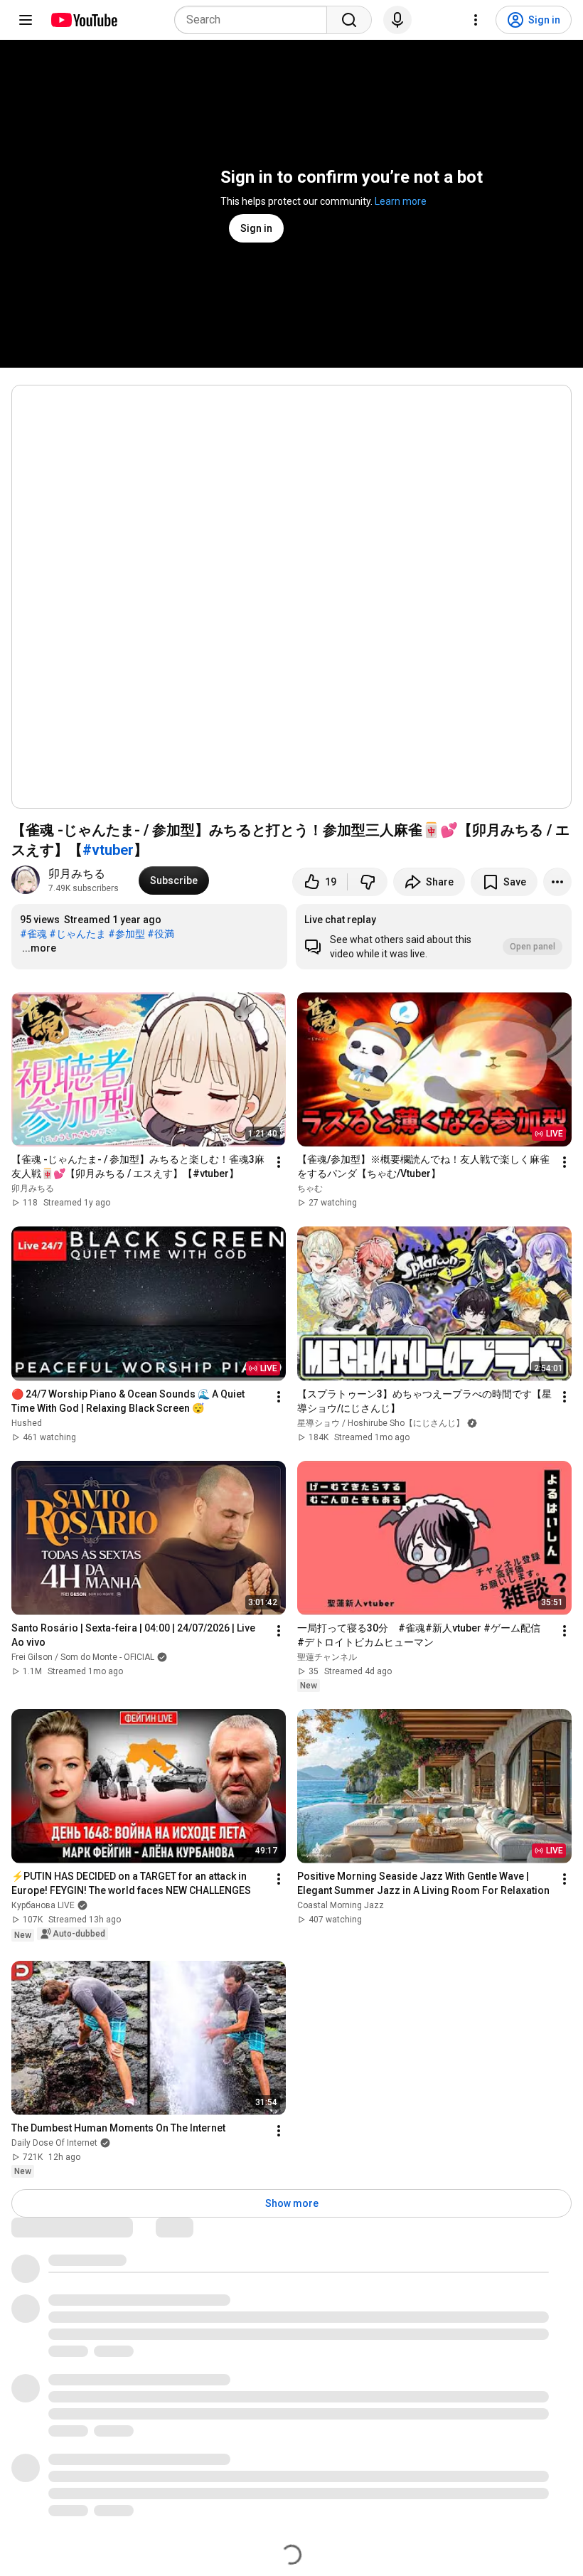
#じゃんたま (77, 934)
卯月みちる (77, 874)
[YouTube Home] (84, 20)
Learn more (401, 201)
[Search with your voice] (397, 20)
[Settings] (476, 20)
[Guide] (26, 20)
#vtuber (108, 850)
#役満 (161, 934)
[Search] (349, 20)
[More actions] (557, 882)
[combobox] (255, 20)
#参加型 (127, 934)
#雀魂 (33, 934)
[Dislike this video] (368, 882)
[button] (434, 937)
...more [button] (39, 948)
